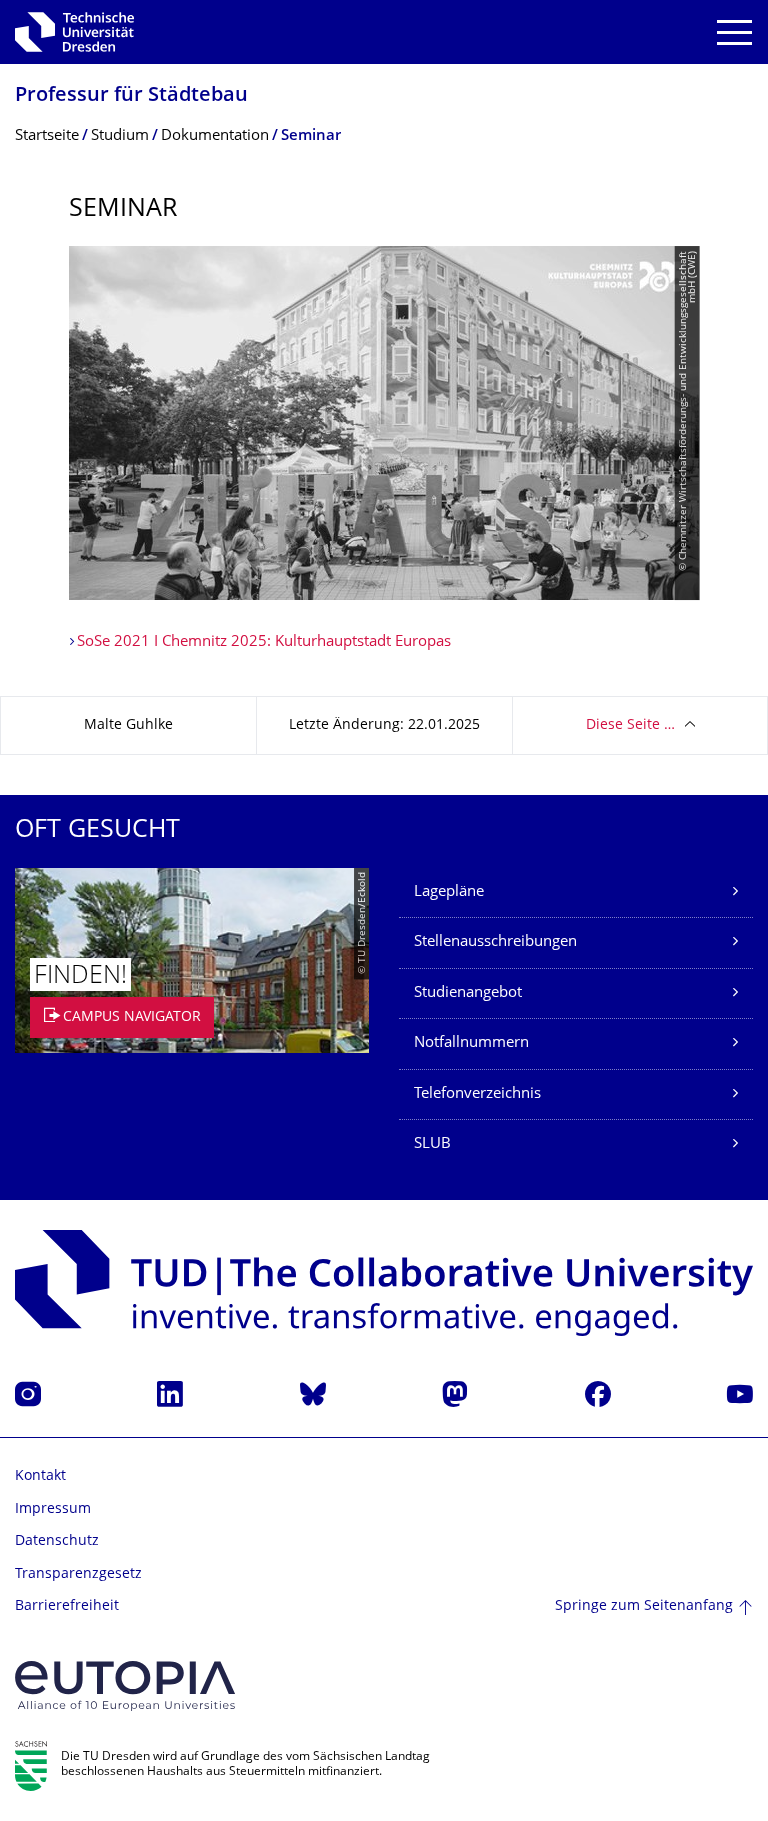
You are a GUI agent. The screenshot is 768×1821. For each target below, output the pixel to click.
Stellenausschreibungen (495, 942)
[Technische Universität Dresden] (74, 32)
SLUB (432, 1144)
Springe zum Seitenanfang (644, 1606)
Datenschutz (57, 1541)
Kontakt (40, 1476)
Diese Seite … (630, 725)
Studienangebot (468, 993)
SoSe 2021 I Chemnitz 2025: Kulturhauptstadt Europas (264, 642)
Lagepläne (449, 892)
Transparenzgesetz (78, 1574)
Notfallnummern (471, 1043)
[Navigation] (734, 32)
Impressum (53, 1509)
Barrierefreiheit (67, 1606)
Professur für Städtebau (131, 96)
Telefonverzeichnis (477, 1094)
